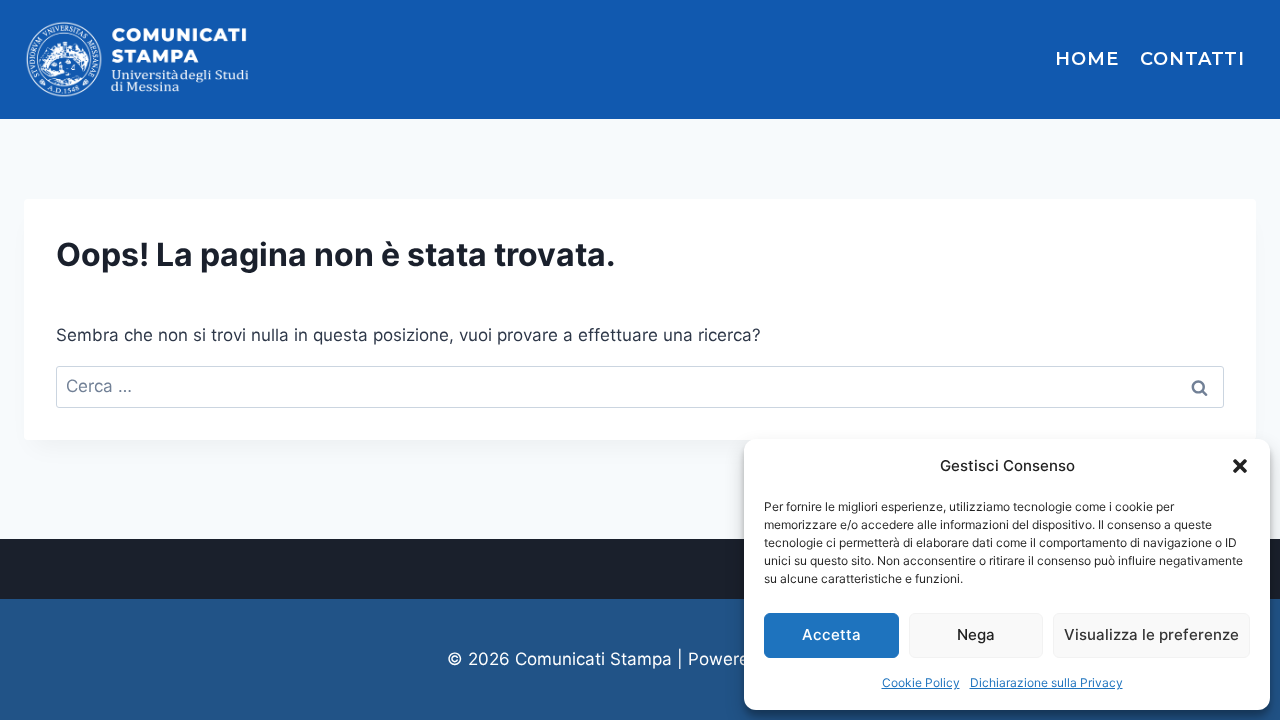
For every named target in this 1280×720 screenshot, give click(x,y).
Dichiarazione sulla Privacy (1046, 682)
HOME (1087, 59)
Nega (976, 634)
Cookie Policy (921, 682)
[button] (1240, 466)
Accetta (831, 634)
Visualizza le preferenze (1151, 634)
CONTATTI (1192, 59)
